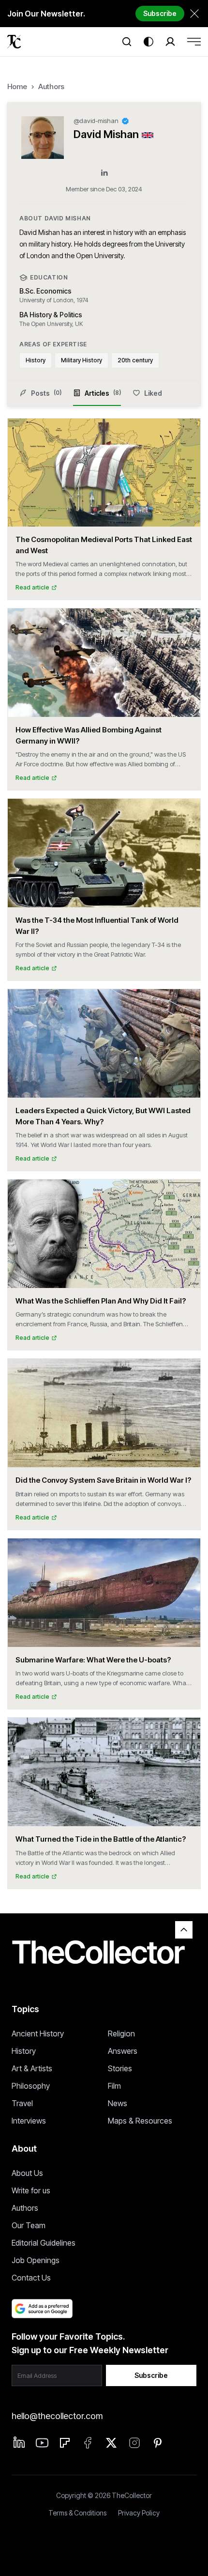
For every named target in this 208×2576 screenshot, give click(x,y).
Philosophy (31, 2086)
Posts (46, 393)
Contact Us (31, 2278)
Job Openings (36, 2260)
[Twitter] (111, 2443)
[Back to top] (184, 1930)
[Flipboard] (65, 2443)
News (118, 2103)
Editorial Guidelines (44, 2243)
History (24, 2051)
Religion (121, 2033)
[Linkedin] (19, 2442)
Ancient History (38, 2033)
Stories (120, 2068)
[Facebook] (88, 2443)
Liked (153, 393)
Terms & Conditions (77, 2513)
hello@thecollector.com (57, 2416)
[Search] (127, 42)
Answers (123, 2051)
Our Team (29, 2225)
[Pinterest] (158, 2443)
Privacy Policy (139, 2513)
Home (17, 86)
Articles (103, 393)
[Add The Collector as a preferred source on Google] (42, 2309)
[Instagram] (134, 2443)
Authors (51, 86)
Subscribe (160, 13)
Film (114, 2086)
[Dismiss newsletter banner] (194, 14)
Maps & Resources (140, 2121)
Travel (22, 2103)
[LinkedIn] (104, 173)
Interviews (29, 2121)
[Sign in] (170, 42)
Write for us (31, 2190)
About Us (27, 2173)
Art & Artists (32, 2068)
